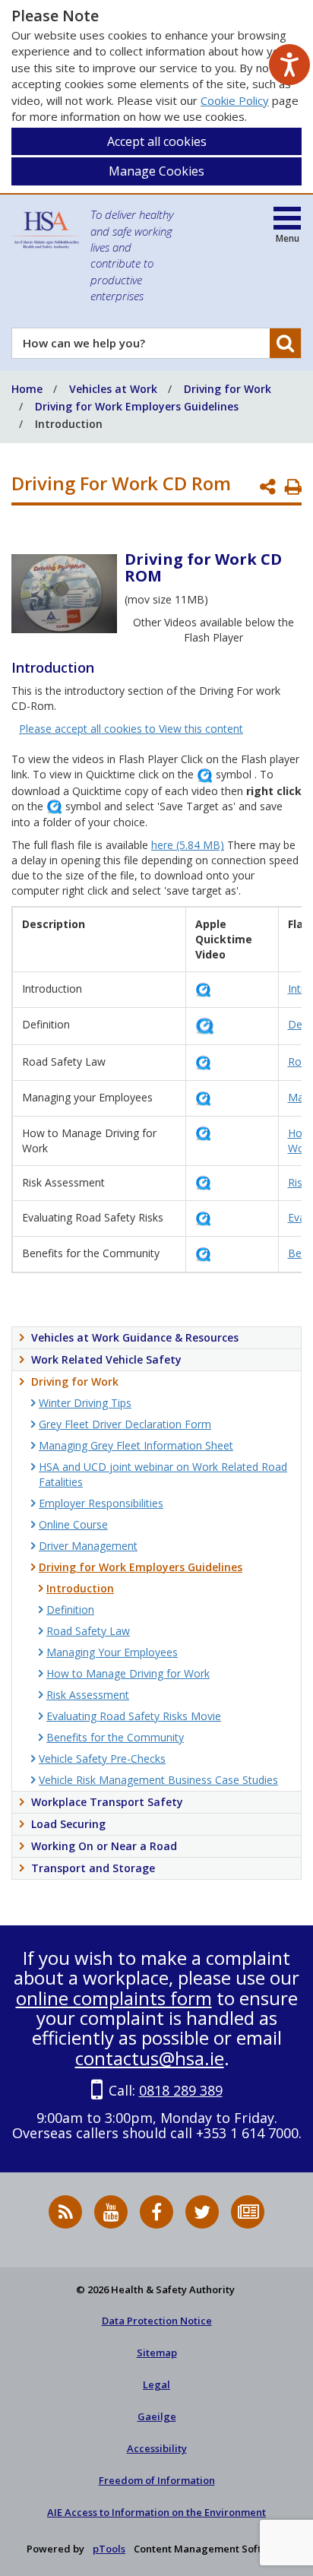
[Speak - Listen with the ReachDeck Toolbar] (289, 65)
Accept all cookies (157, 141)
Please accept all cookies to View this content (131, 729)
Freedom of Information (157, 2480)
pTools (109, 2549)
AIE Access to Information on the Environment (156, 2512)
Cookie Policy (235, 100)
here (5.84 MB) (188, 845)
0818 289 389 (181, 2090)
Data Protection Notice (157, 2321)
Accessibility (157, 2448)
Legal (156, 2384)
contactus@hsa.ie (150, 2058)
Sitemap (157, 2353)
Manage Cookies (156, 171)
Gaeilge (157, 2416)
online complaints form (114, 1998)
